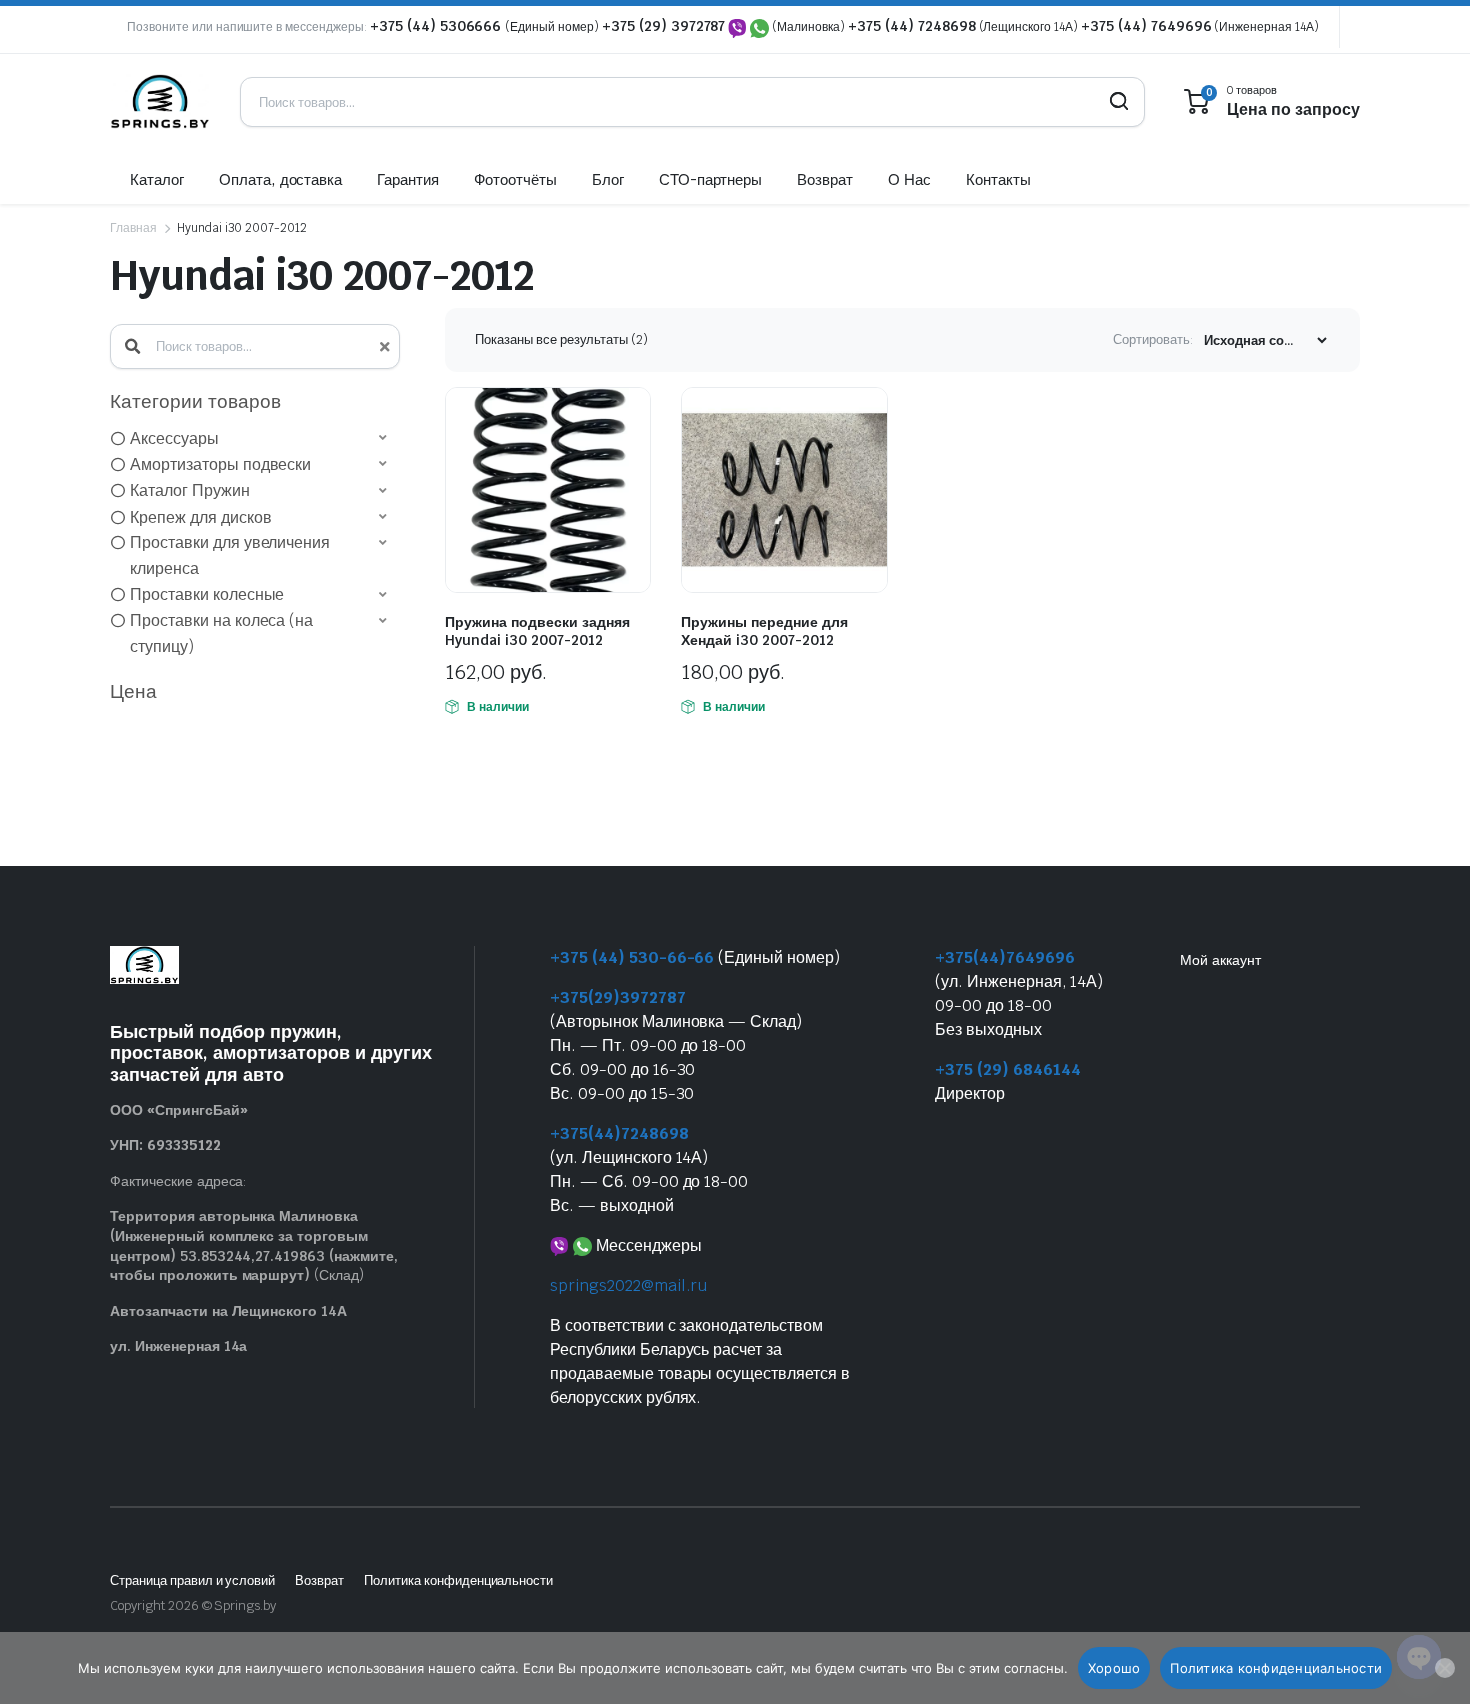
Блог (608, 179)
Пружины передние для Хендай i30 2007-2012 (764, 631)
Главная (133, 228)
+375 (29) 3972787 (664, 26)
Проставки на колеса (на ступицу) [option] (221, 633)
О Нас (909, 179)
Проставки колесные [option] (207, 594)
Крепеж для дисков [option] (201, 517)
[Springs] (160, 101)
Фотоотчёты (515, 179)
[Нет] (1445, 1668)
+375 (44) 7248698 (912, 26)
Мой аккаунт (1220, 960)
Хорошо (1114, 1668)
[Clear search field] (382, 346)
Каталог (157, 179)
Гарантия (408, 179)
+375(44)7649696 (1005, 957)
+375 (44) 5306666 (437, 26)
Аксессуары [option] (174, 438)
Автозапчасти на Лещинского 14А (228, 1311)
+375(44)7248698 (619, 1133)
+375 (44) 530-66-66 (632, 957)
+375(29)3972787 (618, 997)
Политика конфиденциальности (458, 1580)
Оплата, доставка (281, 179)
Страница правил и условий (192, 1580)
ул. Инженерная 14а (178, 1346)
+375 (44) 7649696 (1146, 26)
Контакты (998, 179)
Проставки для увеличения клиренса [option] (230, 555)
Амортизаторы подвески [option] (220, 464)
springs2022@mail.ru (628, 1285)
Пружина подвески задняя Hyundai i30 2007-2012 (537, 631)
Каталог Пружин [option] (190, 490)
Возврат (825, 179)
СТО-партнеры (711, 179)
